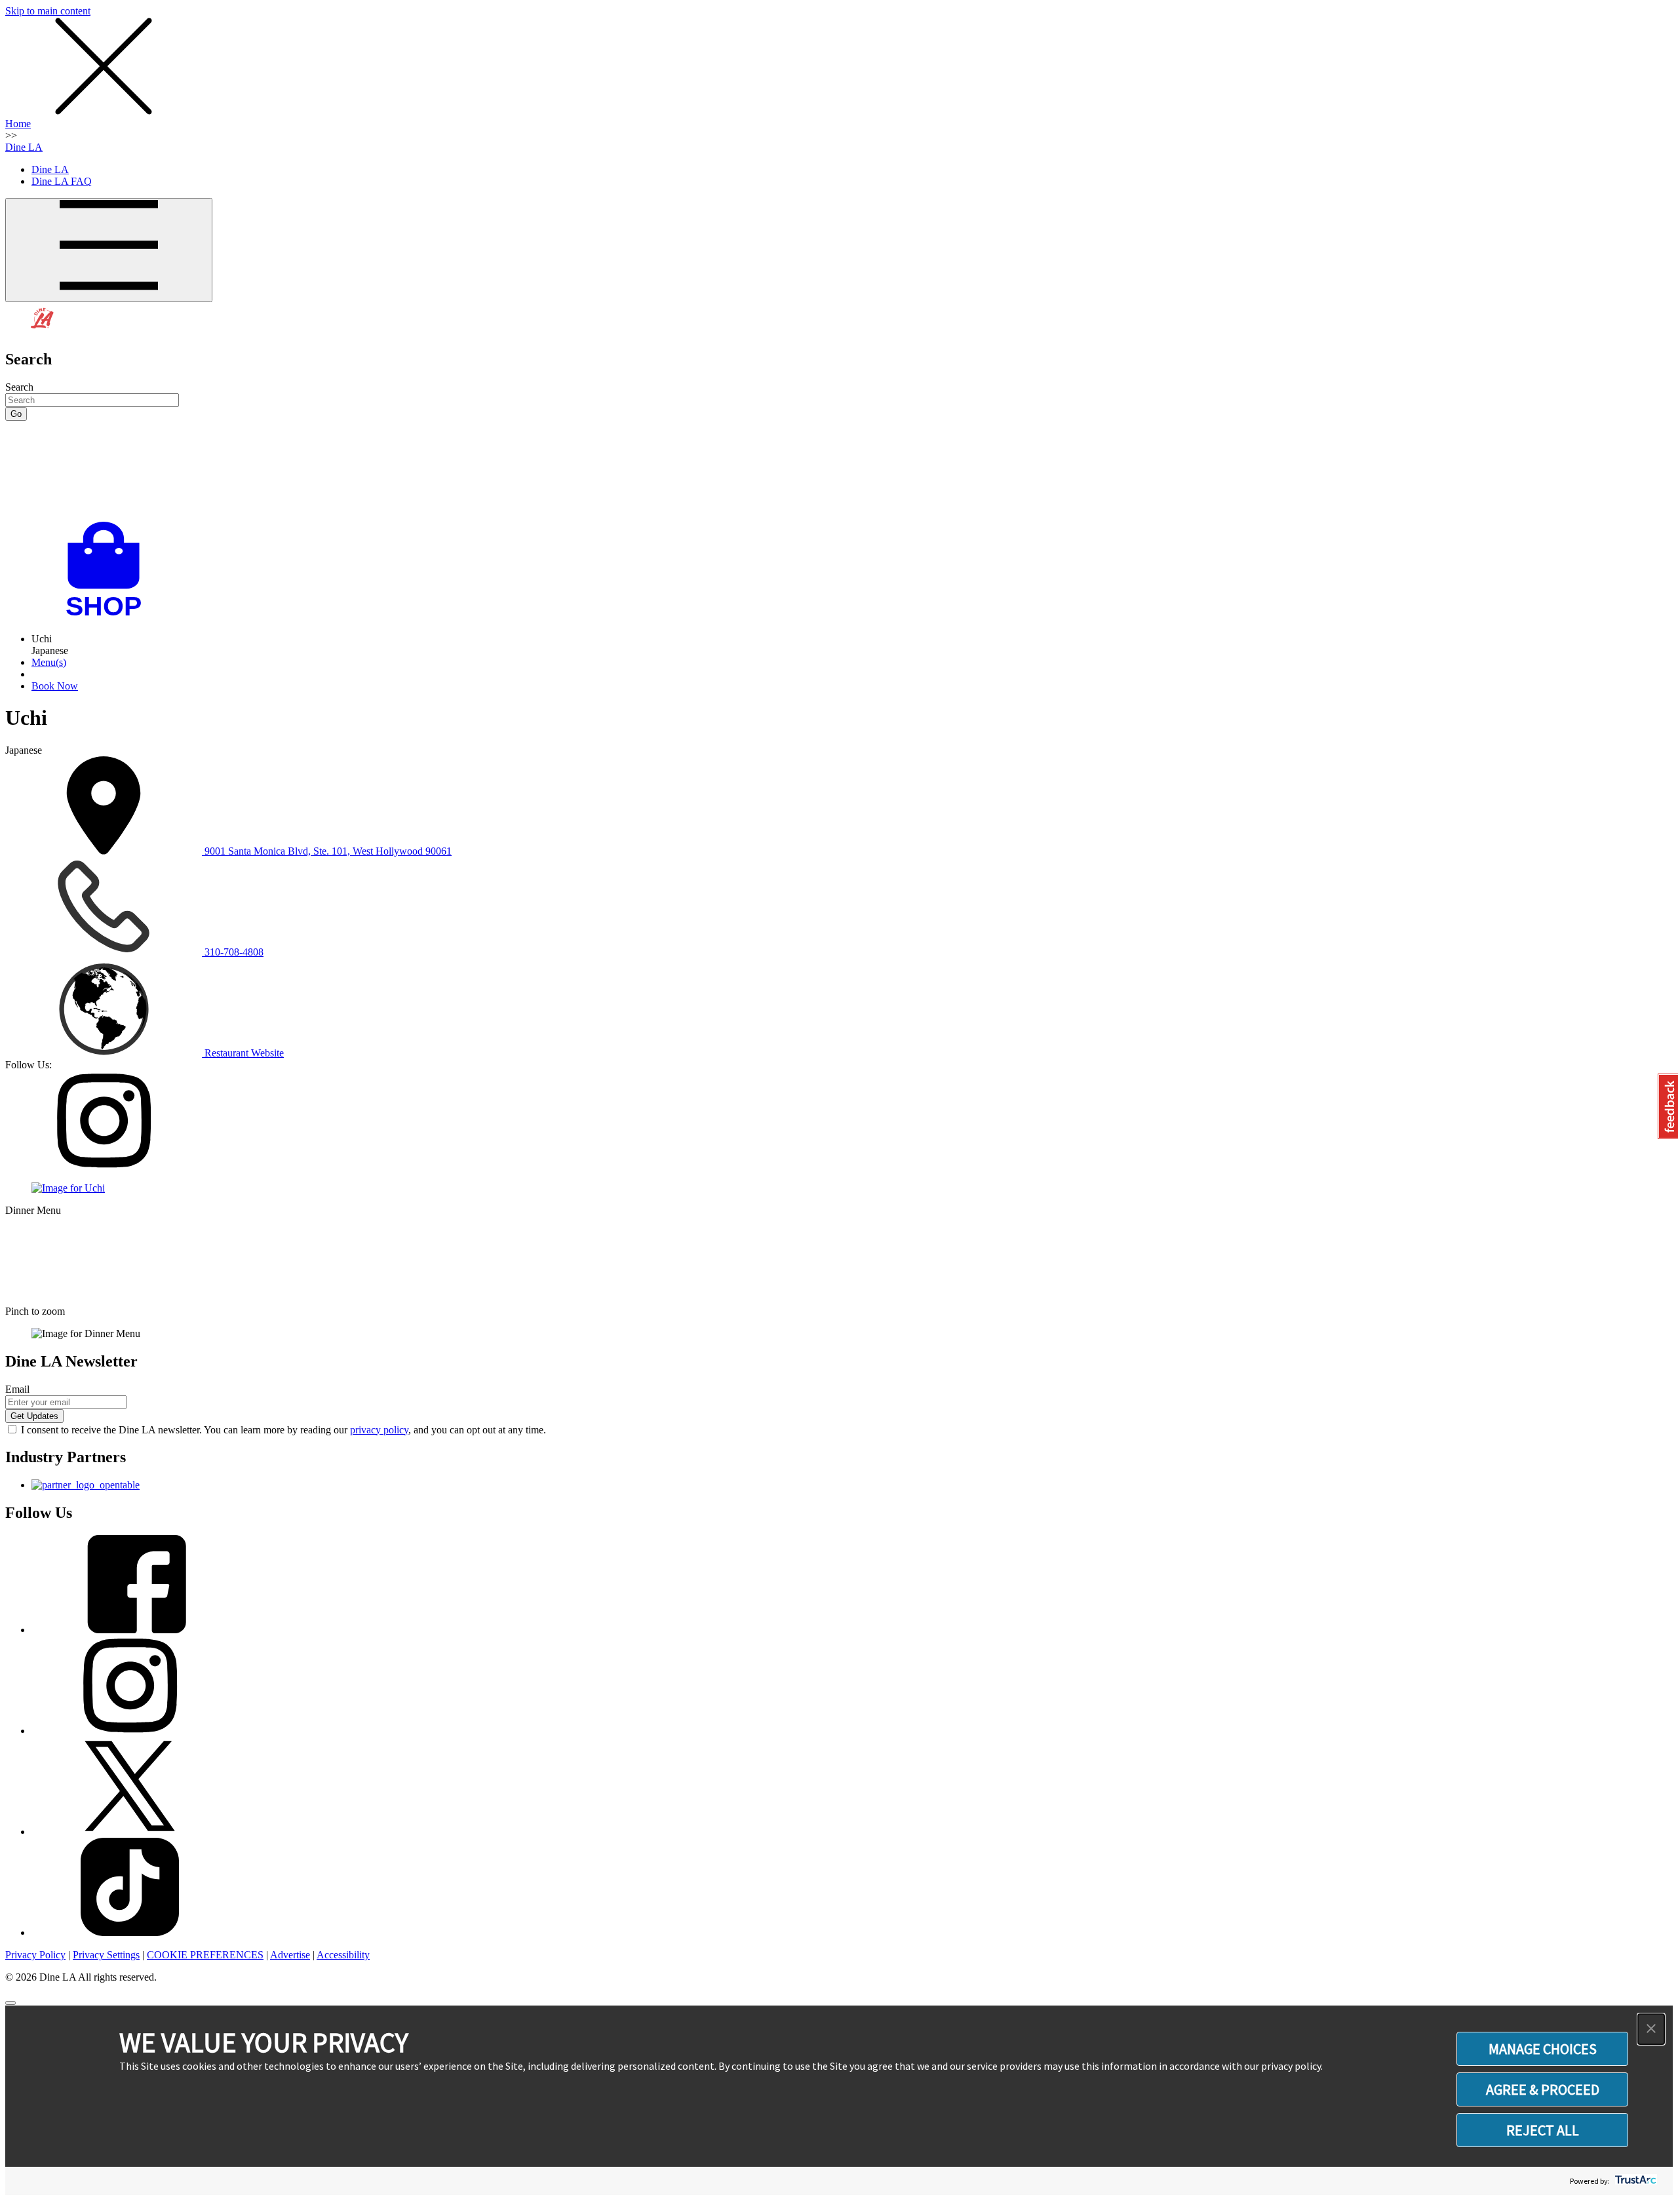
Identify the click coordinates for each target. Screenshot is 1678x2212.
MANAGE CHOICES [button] (1543, 2049)
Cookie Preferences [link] (205, 1955)
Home (18, 124)
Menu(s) (49, 662)
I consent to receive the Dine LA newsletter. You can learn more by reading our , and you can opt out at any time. (283, 1430)
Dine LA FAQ (62, 181)
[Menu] (109, 250)
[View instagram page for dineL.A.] (130, 1731)
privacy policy (379, 1430)
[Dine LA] (43, 331)
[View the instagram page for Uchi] (104, 1166)
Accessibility (343, 1955)
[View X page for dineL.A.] (130, 1832)
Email (17, 1389)
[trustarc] (1634, 2181)
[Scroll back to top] (10, 2003)
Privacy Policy (35, 1955)
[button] (1651, 2029)
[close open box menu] (104, 112)
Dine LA (24, 147)
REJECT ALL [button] (1543, 2130)
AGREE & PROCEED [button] (1543, 2089)
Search (19, 387)
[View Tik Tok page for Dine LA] (130, 1932)
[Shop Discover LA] (109, 616)
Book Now (55, 686)
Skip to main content (48, 11)
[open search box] (839, 471)
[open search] (839, 471)
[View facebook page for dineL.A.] (130, 1630)
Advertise (290, 1955)
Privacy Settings (106, 1955)
